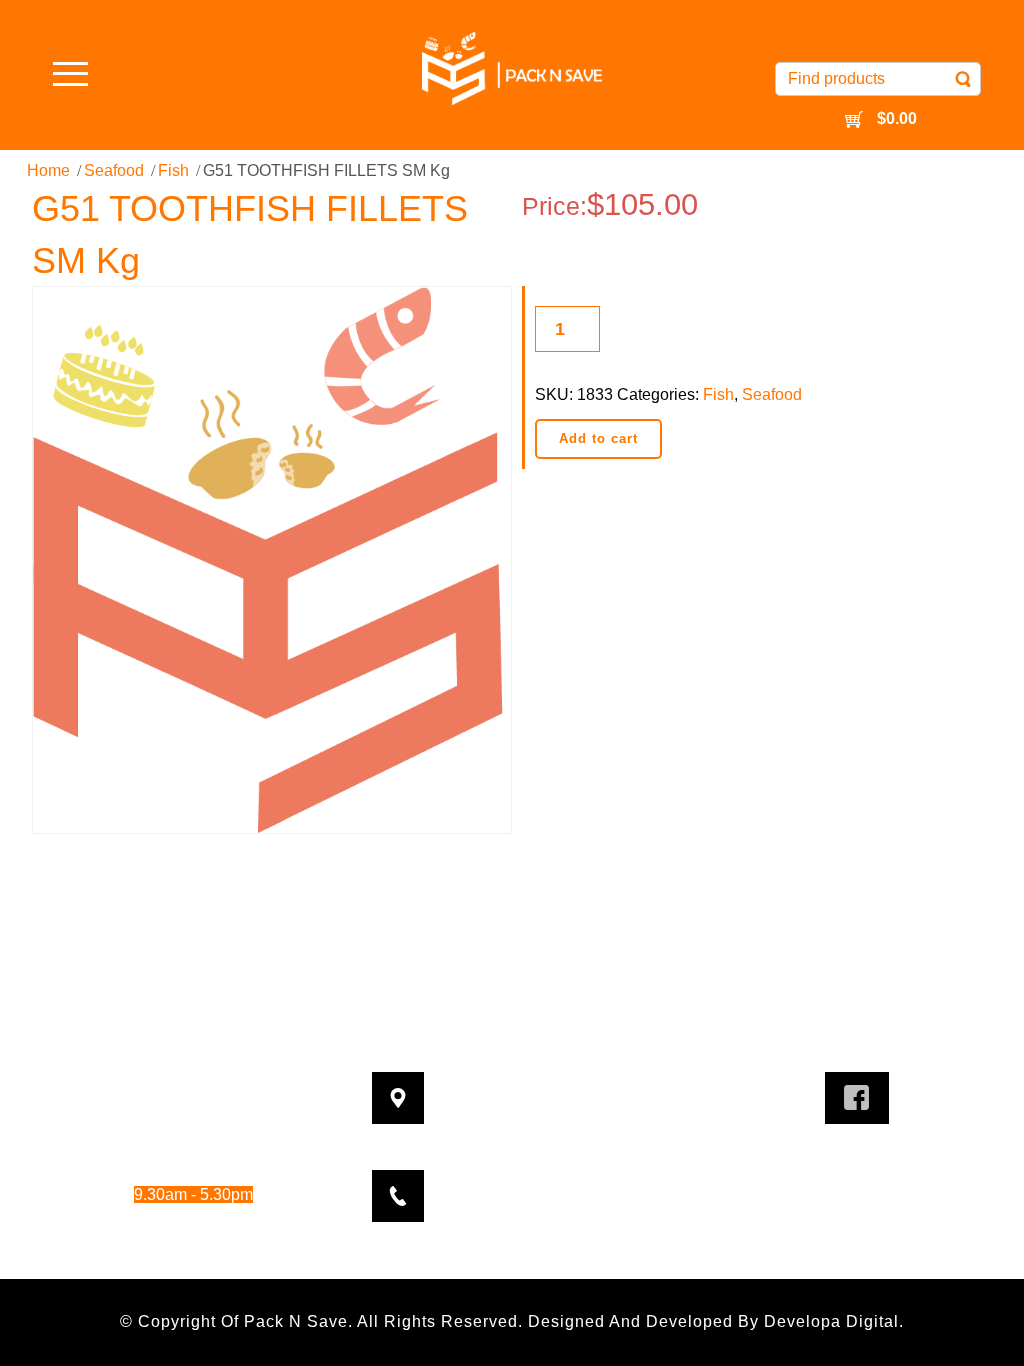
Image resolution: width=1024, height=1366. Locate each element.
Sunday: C (147, 1249)
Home (48, 170)
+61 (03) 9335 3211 (546, 1183)
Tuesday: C (147, 1113)
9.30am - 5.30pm (213, 1140)
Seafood (114, 170)
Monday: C (147, 1085)
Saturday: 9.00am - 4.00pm (167, 1221)
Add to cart (598, 438)
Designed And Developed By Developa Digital (713, 1321)
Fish (173, 170)
